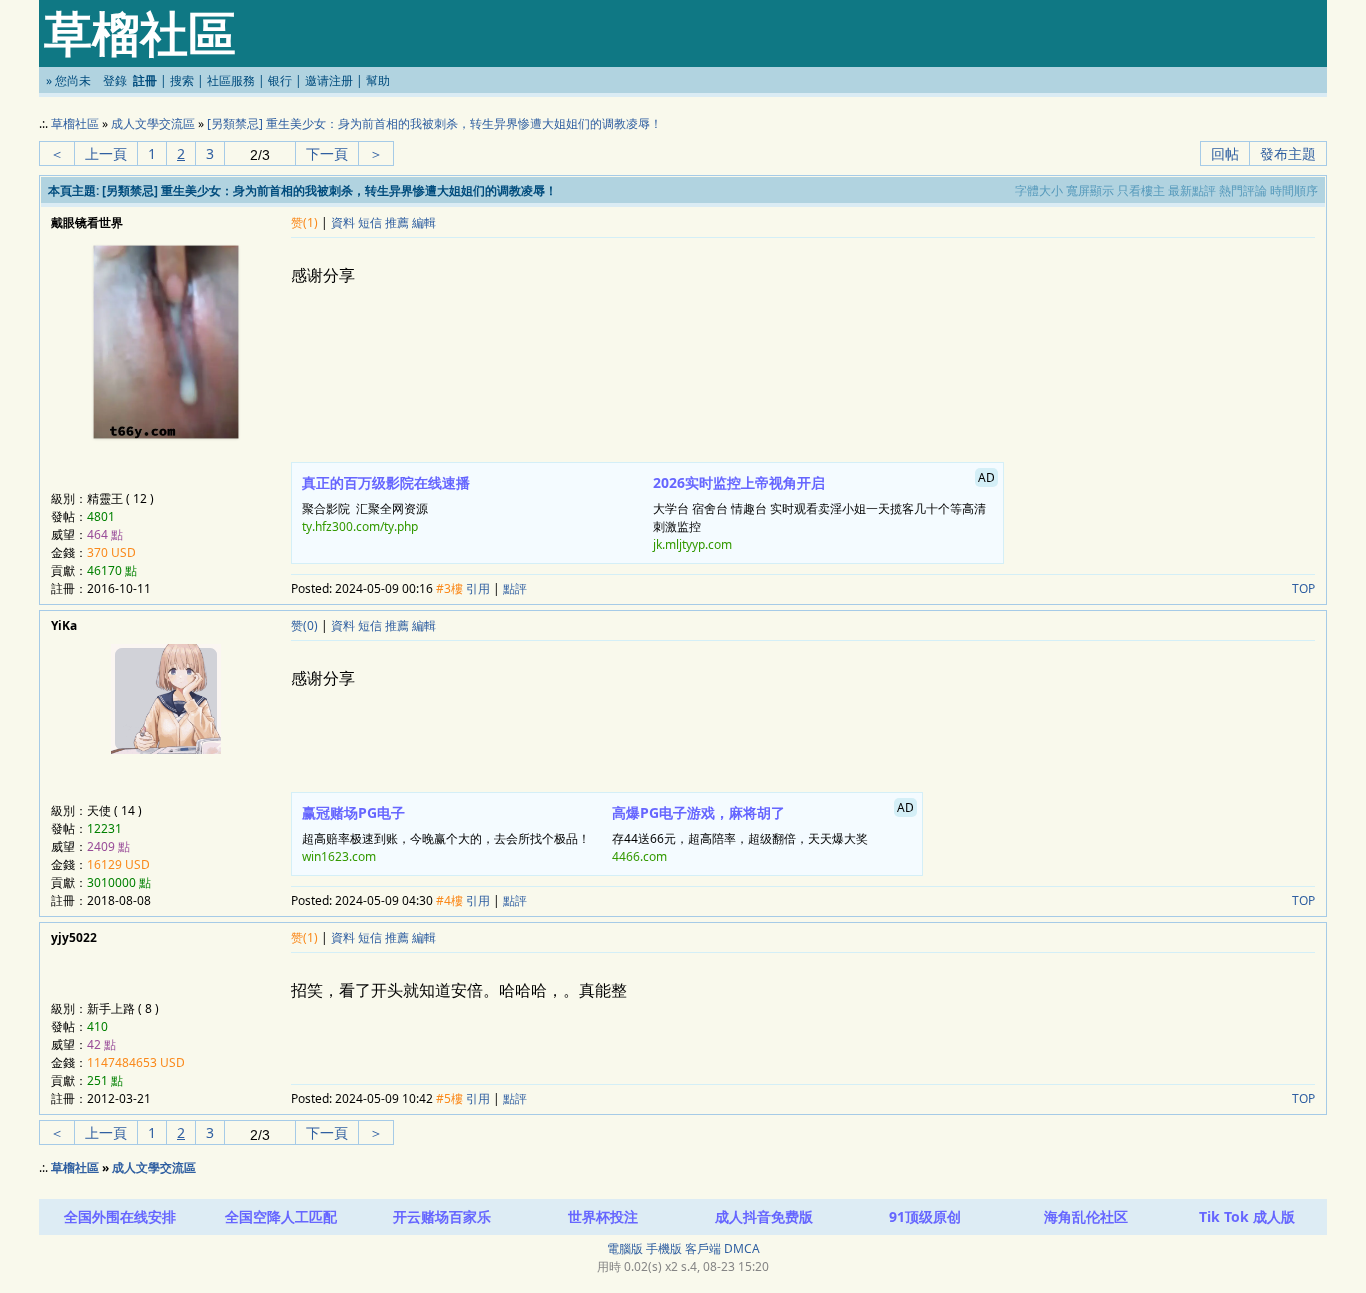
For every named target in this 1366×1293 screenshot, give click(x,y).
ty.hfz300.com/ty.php (360, 526)
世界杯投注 (603, 1216)
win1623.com (339, 856)
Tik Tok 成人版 (1247, 1216)
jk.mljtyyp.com (692, 544)
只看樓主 (1141, 190)
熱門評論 (1243, 190)
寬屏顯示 (1090, 190)
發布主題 (1288, 153)
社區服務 (231, 80)
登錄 (115, 80)
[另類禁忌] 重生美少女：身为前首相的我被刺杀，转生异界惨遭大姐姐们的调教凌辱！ (434, 123)
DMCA (742, 1248)
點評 (515, 588)
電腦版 (625, 1248)
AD (986, 477)
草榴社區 (75, 123)
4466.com (639, 856)
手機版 (664, 1248)
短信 (370, 222)
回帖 (1225, 153)
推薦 (397, 222)
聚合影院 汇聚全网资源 (386, 504)
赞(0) (304, 625)
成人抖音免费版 (764, 1216)
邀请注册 (329, 80)
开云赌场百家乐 (442, 1216)
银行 (280, 80)
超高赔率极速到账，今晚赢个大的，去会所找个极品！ (446, 834)
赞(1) (304, 222)
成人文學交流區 (153, 123)
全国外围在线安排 (120, 1216)
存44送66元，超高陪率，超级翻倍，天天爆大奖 (763, 832)
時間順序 (1294, 190)
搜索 (182, 80)
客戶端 (703, 1248)
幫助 (378, 80)
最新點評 (1192, 190)
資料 (343, 222)
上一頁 (106, 153)
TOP (1303, 588)
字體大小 (1039, 190)
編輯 (424, 222)
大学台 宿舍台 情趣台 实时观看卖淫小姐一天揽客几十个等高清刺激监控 (824, 511)
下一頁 (327, 153)
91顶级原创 (925, 1216)
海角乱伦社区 (1086, 1216)
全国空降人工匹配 (281, 1216)
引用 (478, 588)
